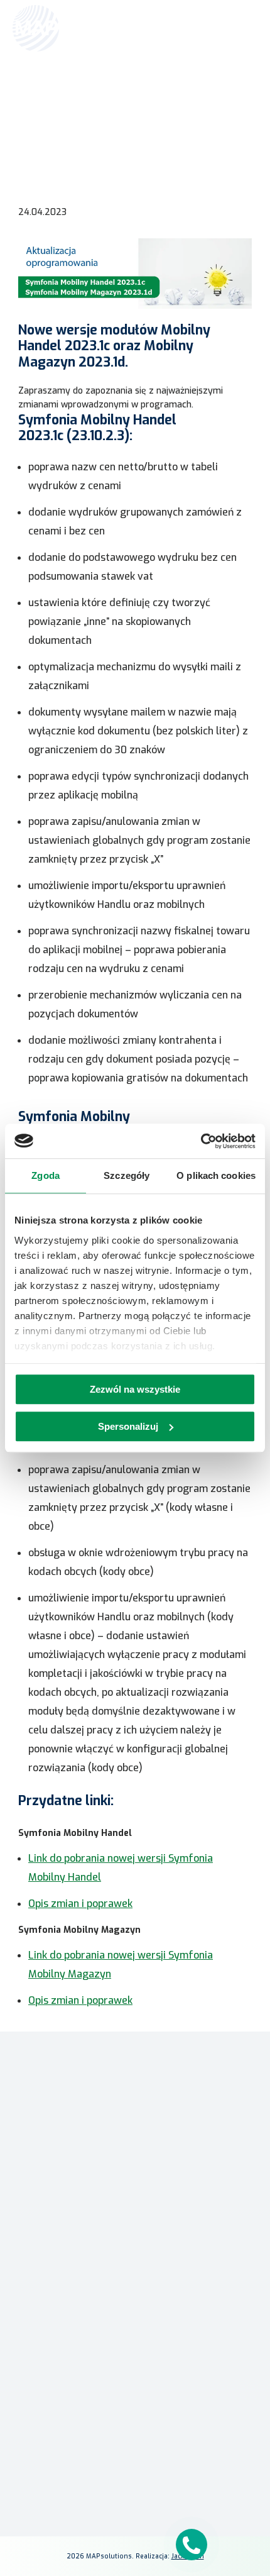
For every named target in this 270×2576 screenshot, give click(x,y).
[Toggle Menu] (242, 28)
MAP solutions (135, 2231)
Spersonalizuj (128, 1426)
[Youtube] (165, 2477)
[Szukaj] (215, 27)
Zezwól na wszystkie (135, 1389)
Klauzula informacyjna (135, 2436)
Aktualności (88, 92)
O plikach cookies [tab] (216, 1175)
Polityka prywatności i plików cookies (135, 2454)
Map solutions (34, 92)
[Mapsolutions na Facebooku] (105, 2477)
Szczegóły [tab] (127, 1175)
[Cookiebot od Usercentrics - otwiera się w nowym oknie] (201, 1141)
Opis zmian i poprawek (80, 1904)
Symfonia (135, 2249)
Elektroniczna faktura (135, 2362)
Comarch (135, 2212)
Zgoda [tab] (46, 1175)
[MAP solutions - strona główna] (135, 2110)
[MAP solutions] (77, 28)
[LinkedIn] (135, 2477)
